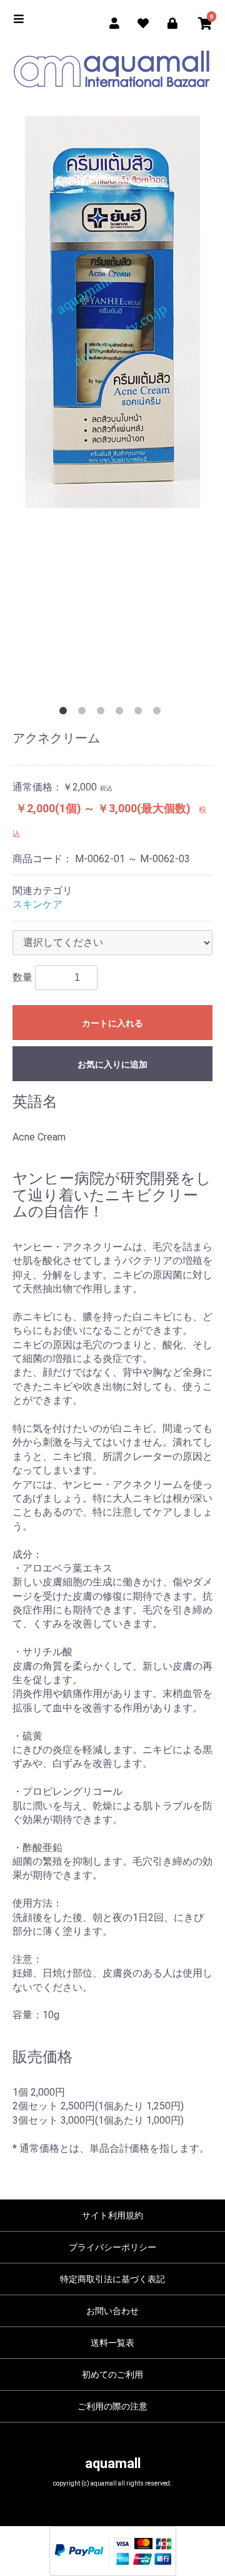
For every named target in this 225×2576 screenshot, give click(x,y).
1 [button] (66, 713)
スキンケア (37, 904)
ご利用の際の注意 (112, 2406)
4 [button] (122, 713)
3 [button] (103, 713)
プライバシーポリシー (112, 2247)
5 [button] (141, 713)
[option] (112, 312)
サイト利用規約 (112, 2215)
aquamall (113, 2463)
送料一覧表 (112, 2343)
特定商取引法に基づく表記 (112, 2279)
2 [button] (84, 713)
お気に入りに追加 (112, 1064)
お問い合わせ (112, 2311)
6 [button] (159, 713)
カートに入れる (112, 1023)
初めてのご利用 (112, 2374)
